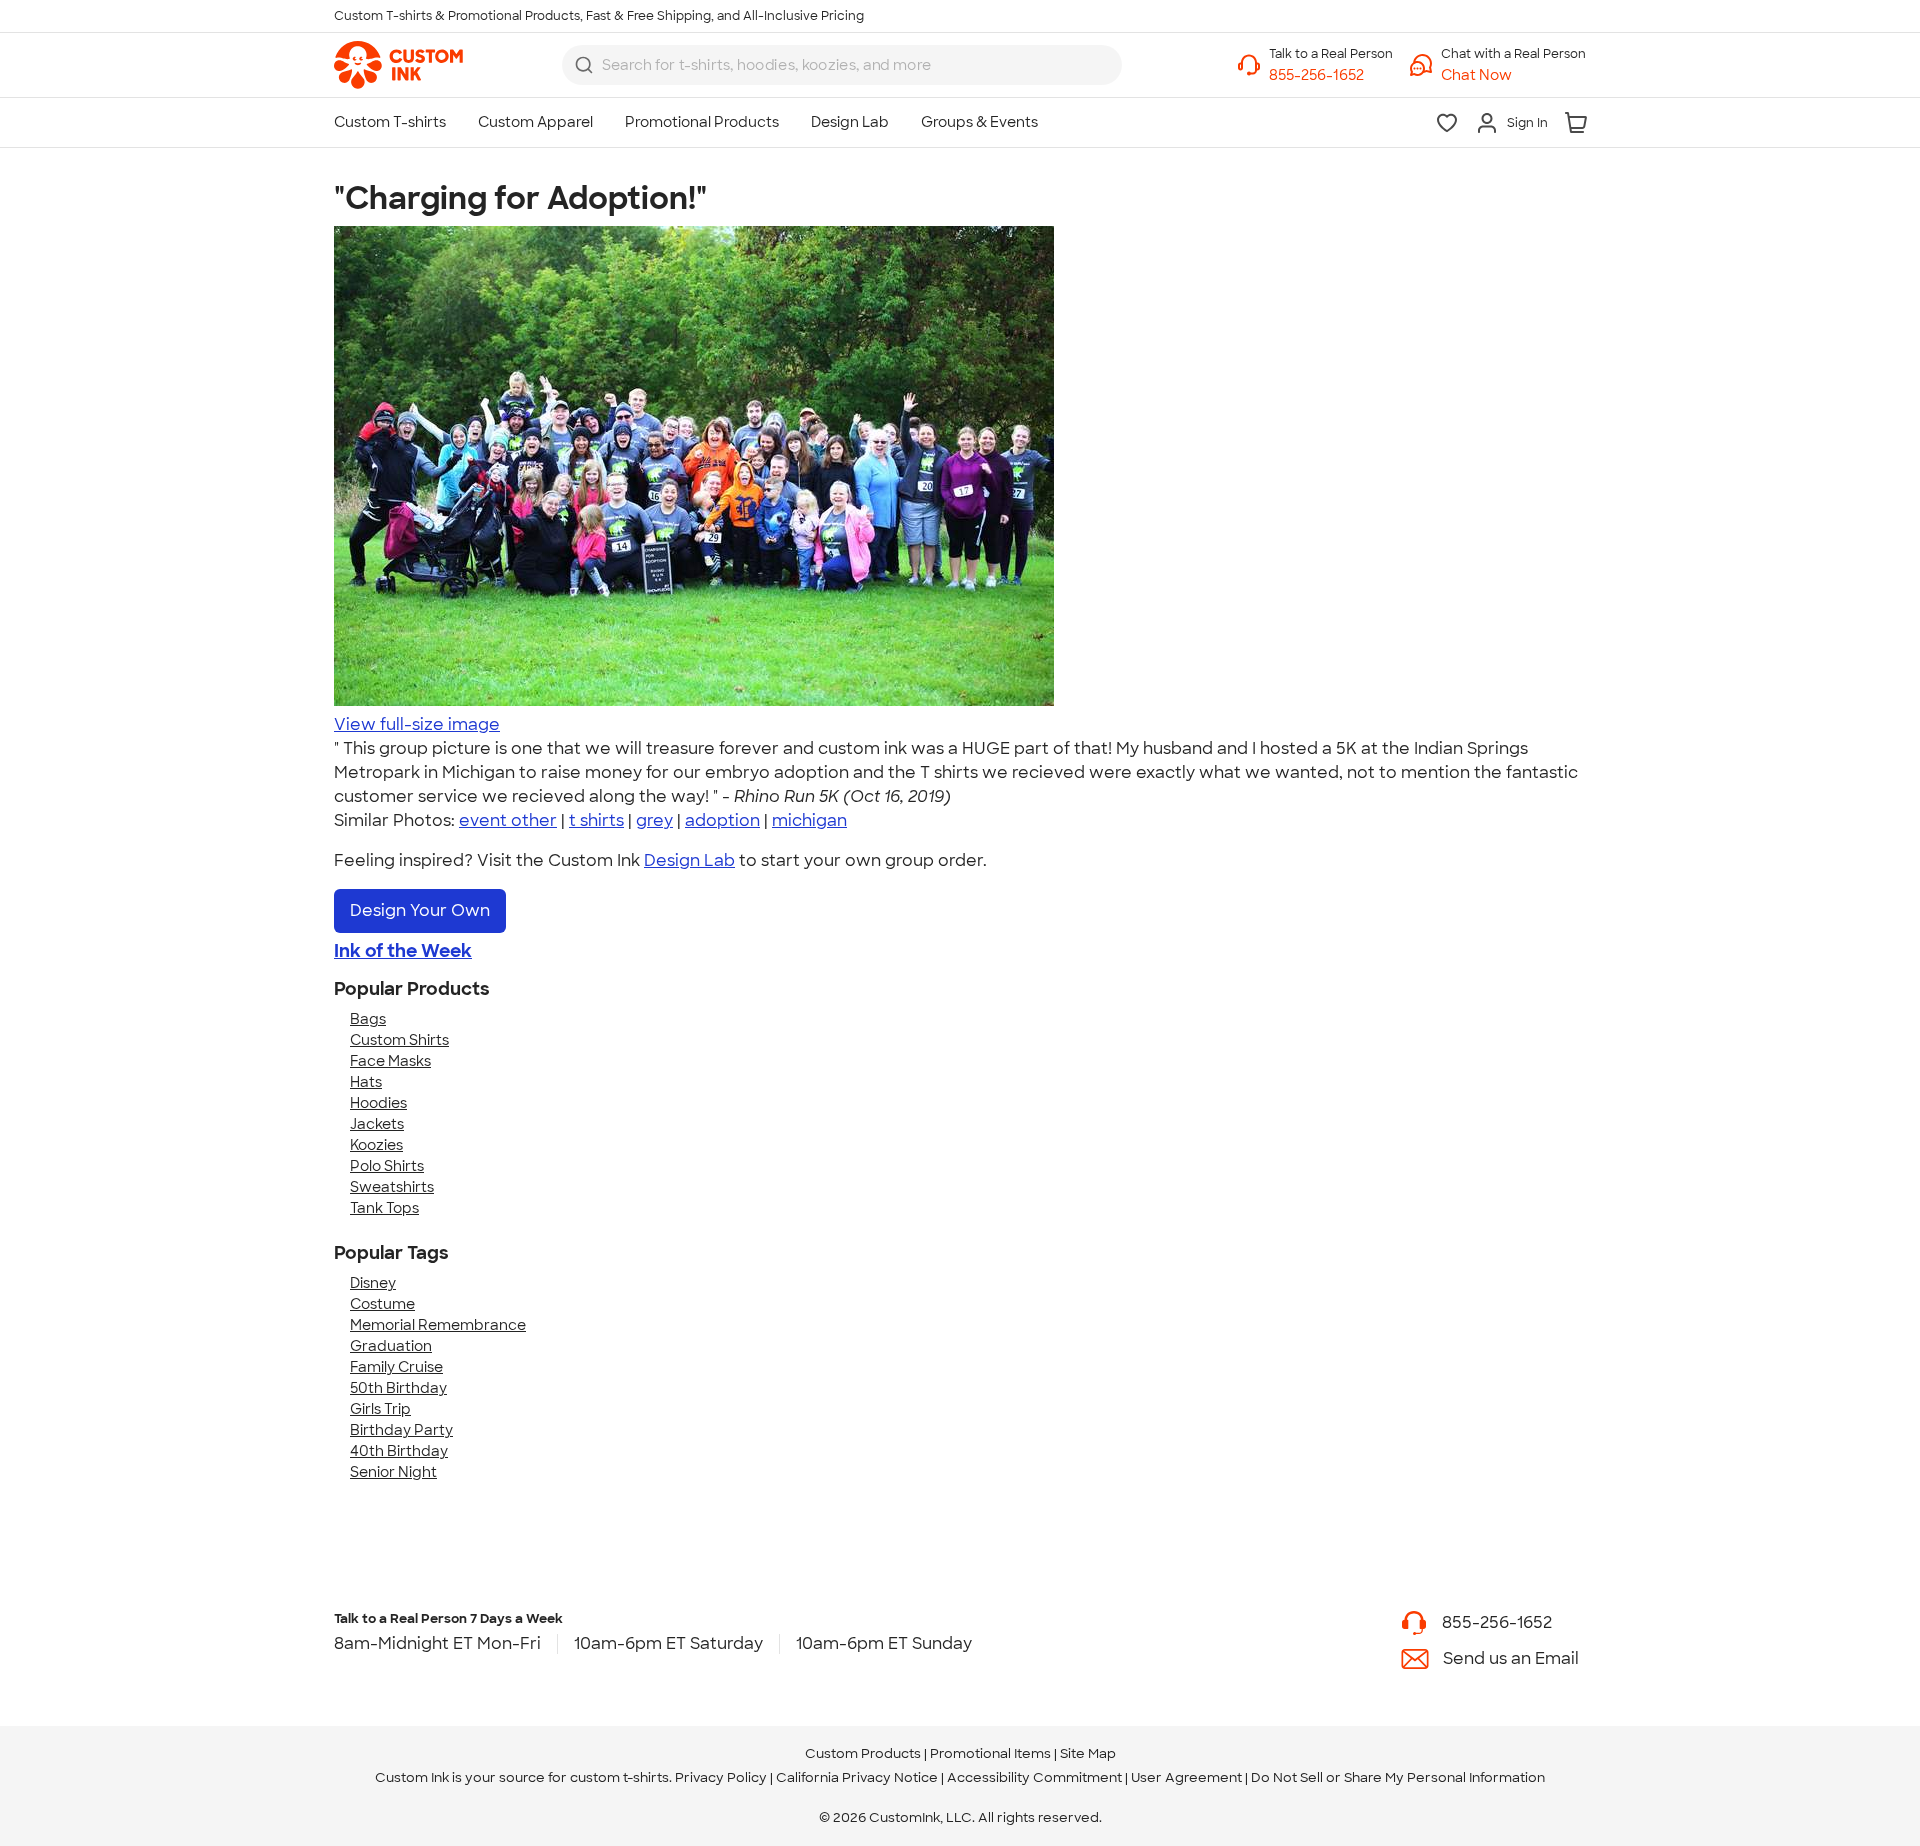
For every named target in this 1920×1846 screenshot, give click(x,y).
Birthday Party (401, 1430)
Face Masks (390, 1061)
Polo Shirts (387, 1166)
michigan (809, 820)
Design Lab (689, 860)
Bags (368, 1019)
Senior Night (393, 1472)
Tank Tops (384, 1208)
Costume (382, 1304)
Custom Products (863, 1753)
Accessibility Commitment (1034, 1777)
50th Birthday (398, 1388)
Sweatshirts (392, 1187)
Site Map (1088, 1753)
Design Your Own (420, 910)
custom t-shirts (619, 1777)
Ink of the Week (403, 951)
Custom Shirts (399, 1040)
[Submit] (584, 65)
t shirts (596, 820)
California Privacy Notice (857, 1777)
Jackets (377, 1124)
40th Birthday (399, 1451)
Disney (373, 1283)
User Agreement (1186, 1777)
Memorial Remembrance (438, 1325)
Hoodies (378, 1103)
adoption (722, 820)
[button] (1513, 75)
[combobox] (842, 65)
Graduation (391, 1346)
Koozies (376, 1145)
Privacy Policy (721, 1777)
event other (508, 820)
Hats (366, 1082)
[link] (398, 65)
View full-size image (417, 724)
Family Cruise (396, 1367)
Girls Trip (380, 1409)
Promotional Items (990, 1753)
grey (654, 820)
